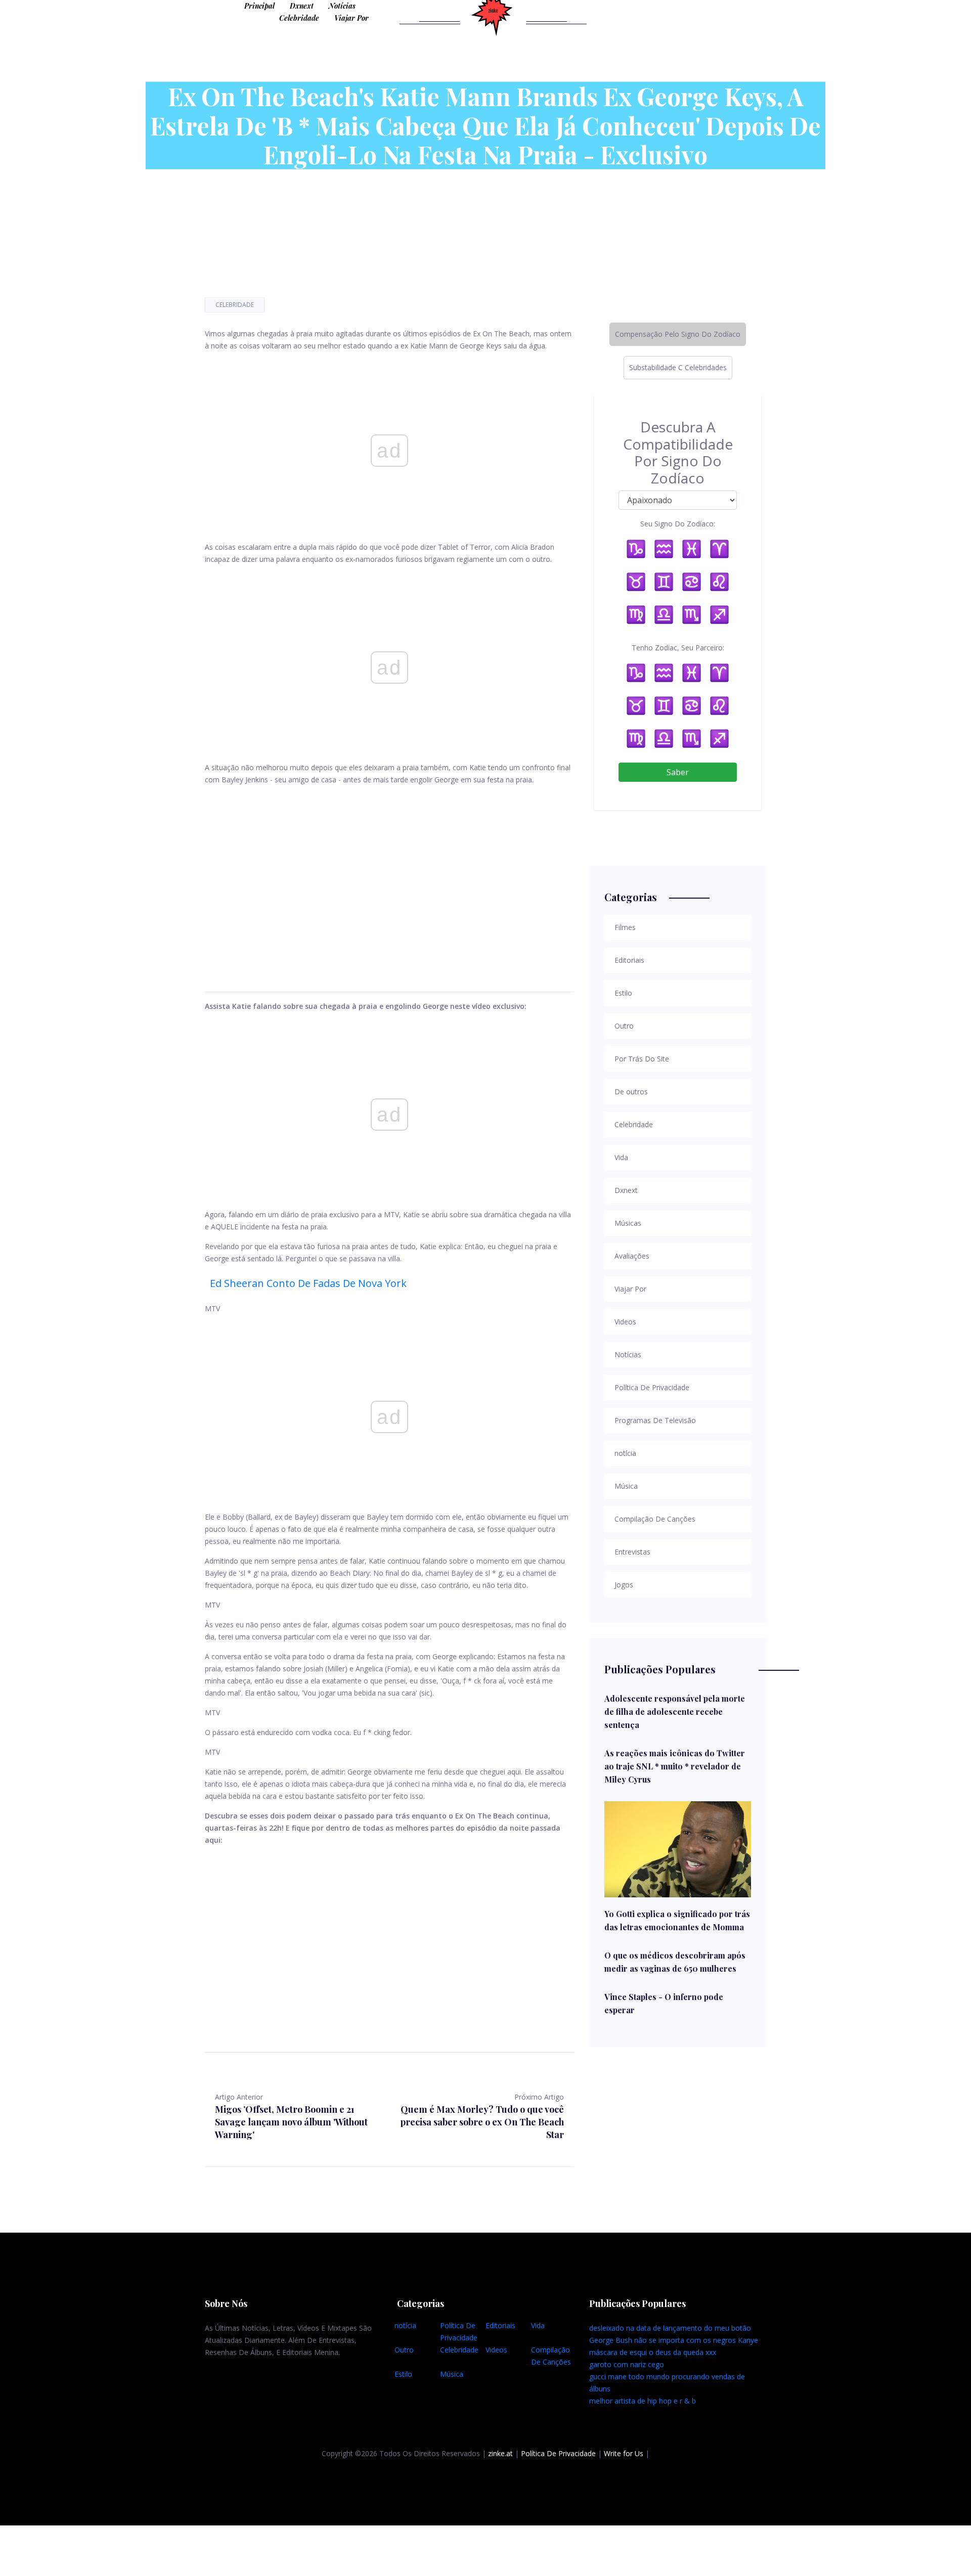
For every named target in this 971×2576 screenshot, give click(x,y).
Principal (259, 6)
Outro (404, 2350)
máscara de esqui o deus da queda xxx (653, 2352)
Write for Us (624, 2453)
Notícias (342, 6)
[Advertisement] (389, 876)
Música (452, 2374)
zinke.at (500, 2453)
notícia (405, 2325)
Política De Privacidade (558, 2453)
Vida (538, 2325)
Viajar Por (351, 18)
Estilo (403, 2374)
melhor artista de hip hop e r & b (643, 2401)
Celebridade (299, 18)
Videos (496, 2350)
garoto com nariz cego (627, 2364)
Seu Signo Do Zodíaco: (678, 524)
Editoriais (500, 2325)
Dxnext (302, 6)
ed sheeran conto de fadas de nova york (308, 1283)
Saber (678, 772)
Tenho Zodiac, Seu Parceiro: (678, 648)
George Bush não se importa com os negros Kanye (674, 2340)
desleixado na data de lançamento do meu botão (670, 2328)
